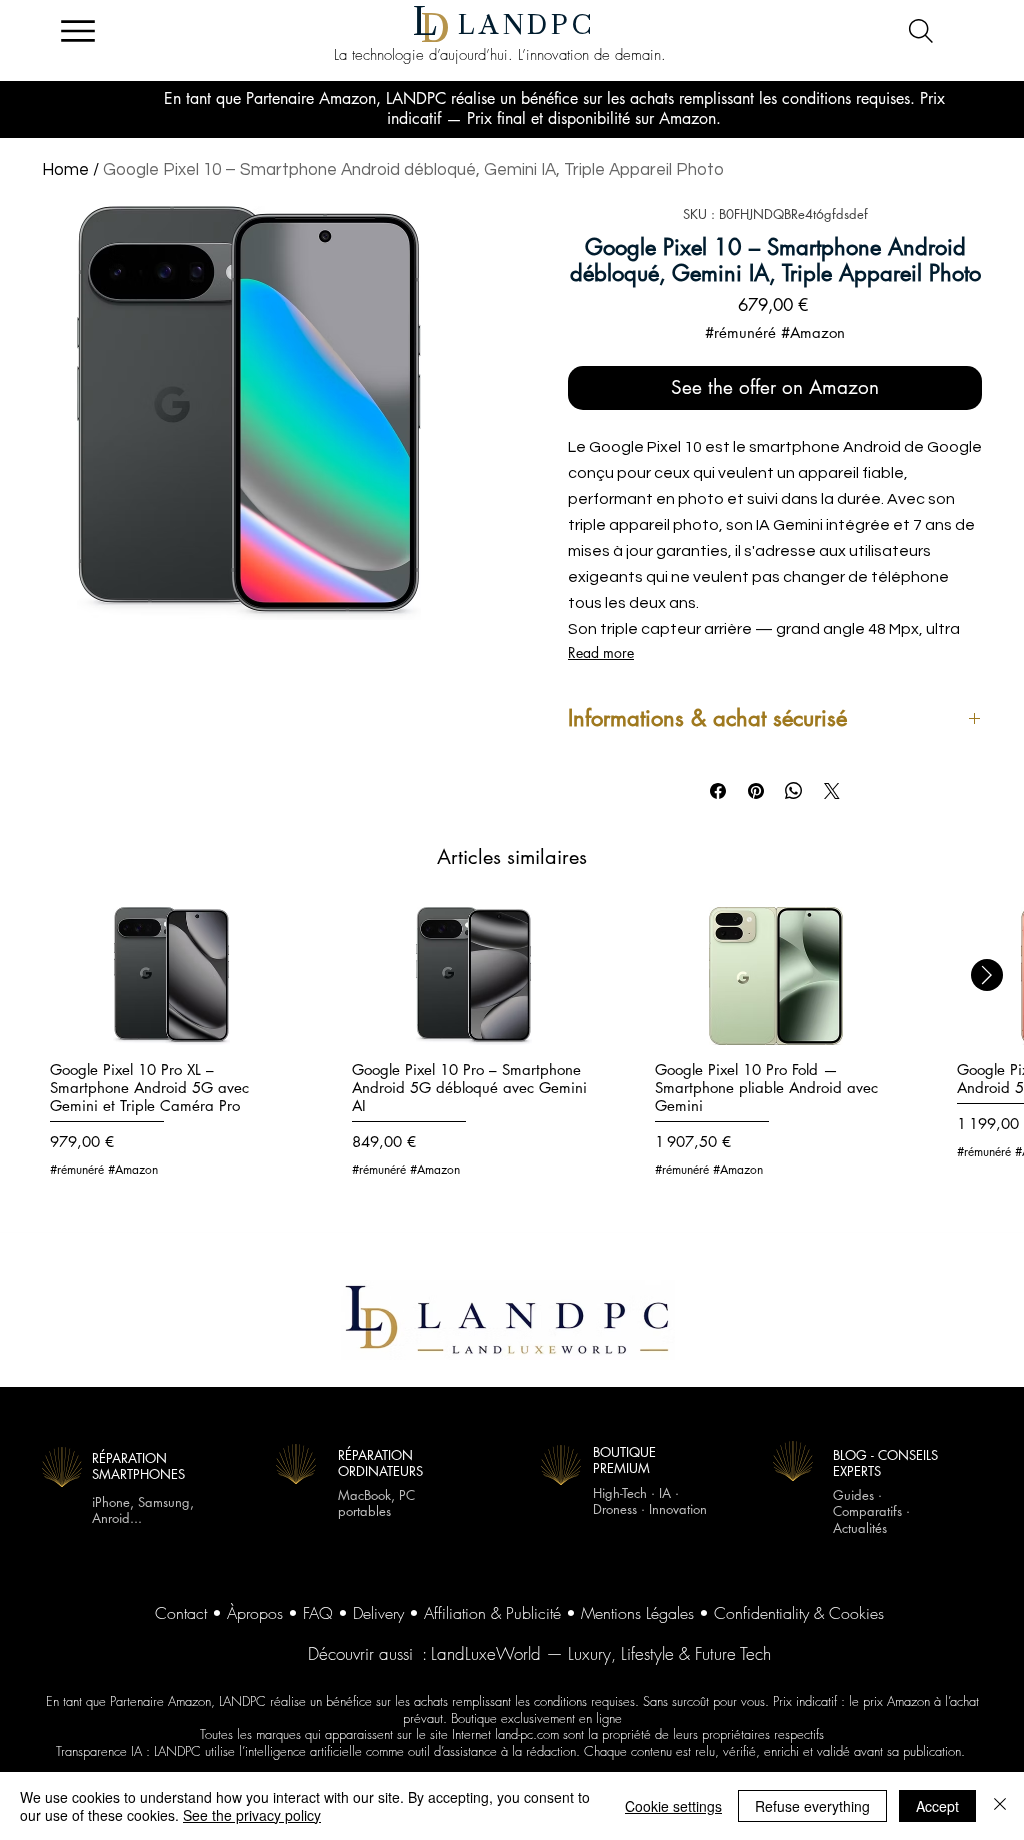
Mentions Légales (637, 1613)
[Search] (920, 31)
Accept (937, 1806)
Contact (181, 1613)
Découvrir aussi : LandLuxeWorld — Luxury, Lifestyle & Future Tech (539, 1653)
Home (65, 170)
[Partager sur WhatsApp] (794, 791)
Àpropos (255, 1613)
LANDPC (527, 25)
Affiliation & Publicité (492, 1613)
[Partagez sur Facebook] (718, 791)
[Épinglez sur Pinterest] (756, 791)
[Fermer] (1000, 1806)
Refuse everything (812, 1806)
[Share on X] (832, 791)
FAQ (318, 1613)
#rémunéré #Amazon (775, 333)
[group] (512, 1053)
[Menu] (77, 31)
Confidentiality (761, 1613)
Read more (601, 652)
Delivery (378, 1613)
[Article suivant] (987, 975)
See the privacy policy (252, 1815)
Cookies (856, 1613)
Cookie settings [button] (673, 1806)
